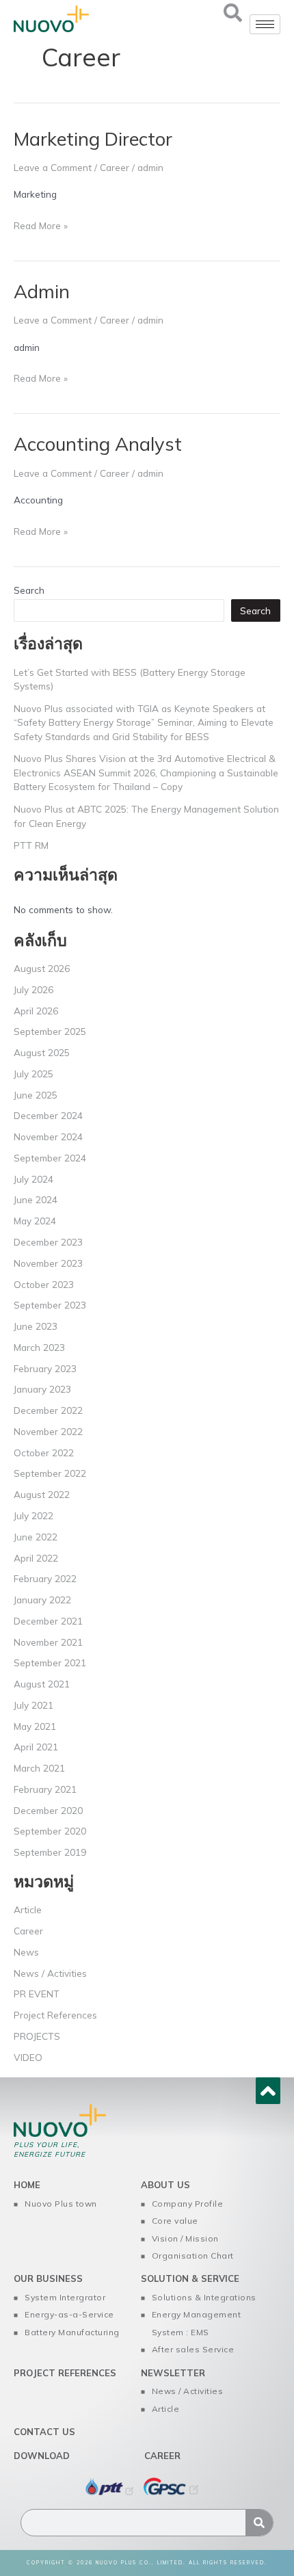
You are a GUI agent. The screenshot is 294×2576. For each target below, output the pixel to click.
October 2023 (44, 1284)
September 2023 (50, 1305)
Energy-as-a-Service (69, 2314)
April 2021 (36, 1747)
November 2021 (48, 1642)
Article (28, 1909)
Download (42, 2456)
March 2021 (39, 1768)
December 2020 (48, 1810)
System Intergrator (65, 2297)
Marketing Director (93, 139)
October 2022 (44, 1453)
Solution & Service (190, 2278)
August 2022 (42, 1494)
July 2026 (34, 989)
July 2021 (34, 1705)
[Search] (259, 2523)
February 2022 (45, 1578)
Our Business (48, 2278)
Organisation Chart (193, 2256)
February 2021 (45, 1789)
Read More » (41, 224)
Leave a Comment (53, 167)
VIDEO (28, 2057)
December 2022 (48, 1410)
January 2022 (42, 1600)
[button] (232, 17)
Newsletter (173, 2373)
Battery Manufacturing (72, 2332)
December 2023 (48, 1242)
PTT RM (31, 845)
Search (29, 590)
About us (165, 2185)
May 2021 (35, 1726)
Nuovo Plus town (61, 2204)
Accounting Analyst (98, 444)
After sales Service (193, 2349)
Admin (42, 291)
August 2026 (42, 968)
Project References (55, 2015)
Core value (175, 2221)
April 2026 (36, 1011)
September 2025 (50, 1031)
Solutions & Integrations (204, 2297)
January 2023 (42, 1389)
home (27, 2185)
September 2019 (50, 1852)
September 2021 (50, 1662)
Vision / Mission (185, 2238)
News (26, 1952)
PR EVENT (37, 1994)
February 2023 (45, 1368)
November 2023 (48, 1263)
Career (115, 167)
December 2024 (48, 1115)
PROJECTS (37, 2036)
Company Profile (188, 2204)
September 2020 (50, 1831)
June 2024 (36, 1199)
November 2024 (48, 1136)
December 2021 (48, 1621)
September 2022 (50, 1473)
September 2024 (50, 1158)
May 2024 (35, 1221)
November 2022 (48, 1431)
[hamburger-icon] (265, 24)
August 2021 (42, 1684)
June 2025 (36, 1095)
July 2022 (34, 1515)
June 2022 (36, 1537)
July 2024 (34, 1179)
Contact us (44, 2432)
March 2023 (39, 1347)
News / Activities (50, 1973)
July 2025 (34, 1074)
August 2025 (42, 1052)
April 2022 (36, 1558)
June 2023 (36, 1326)
